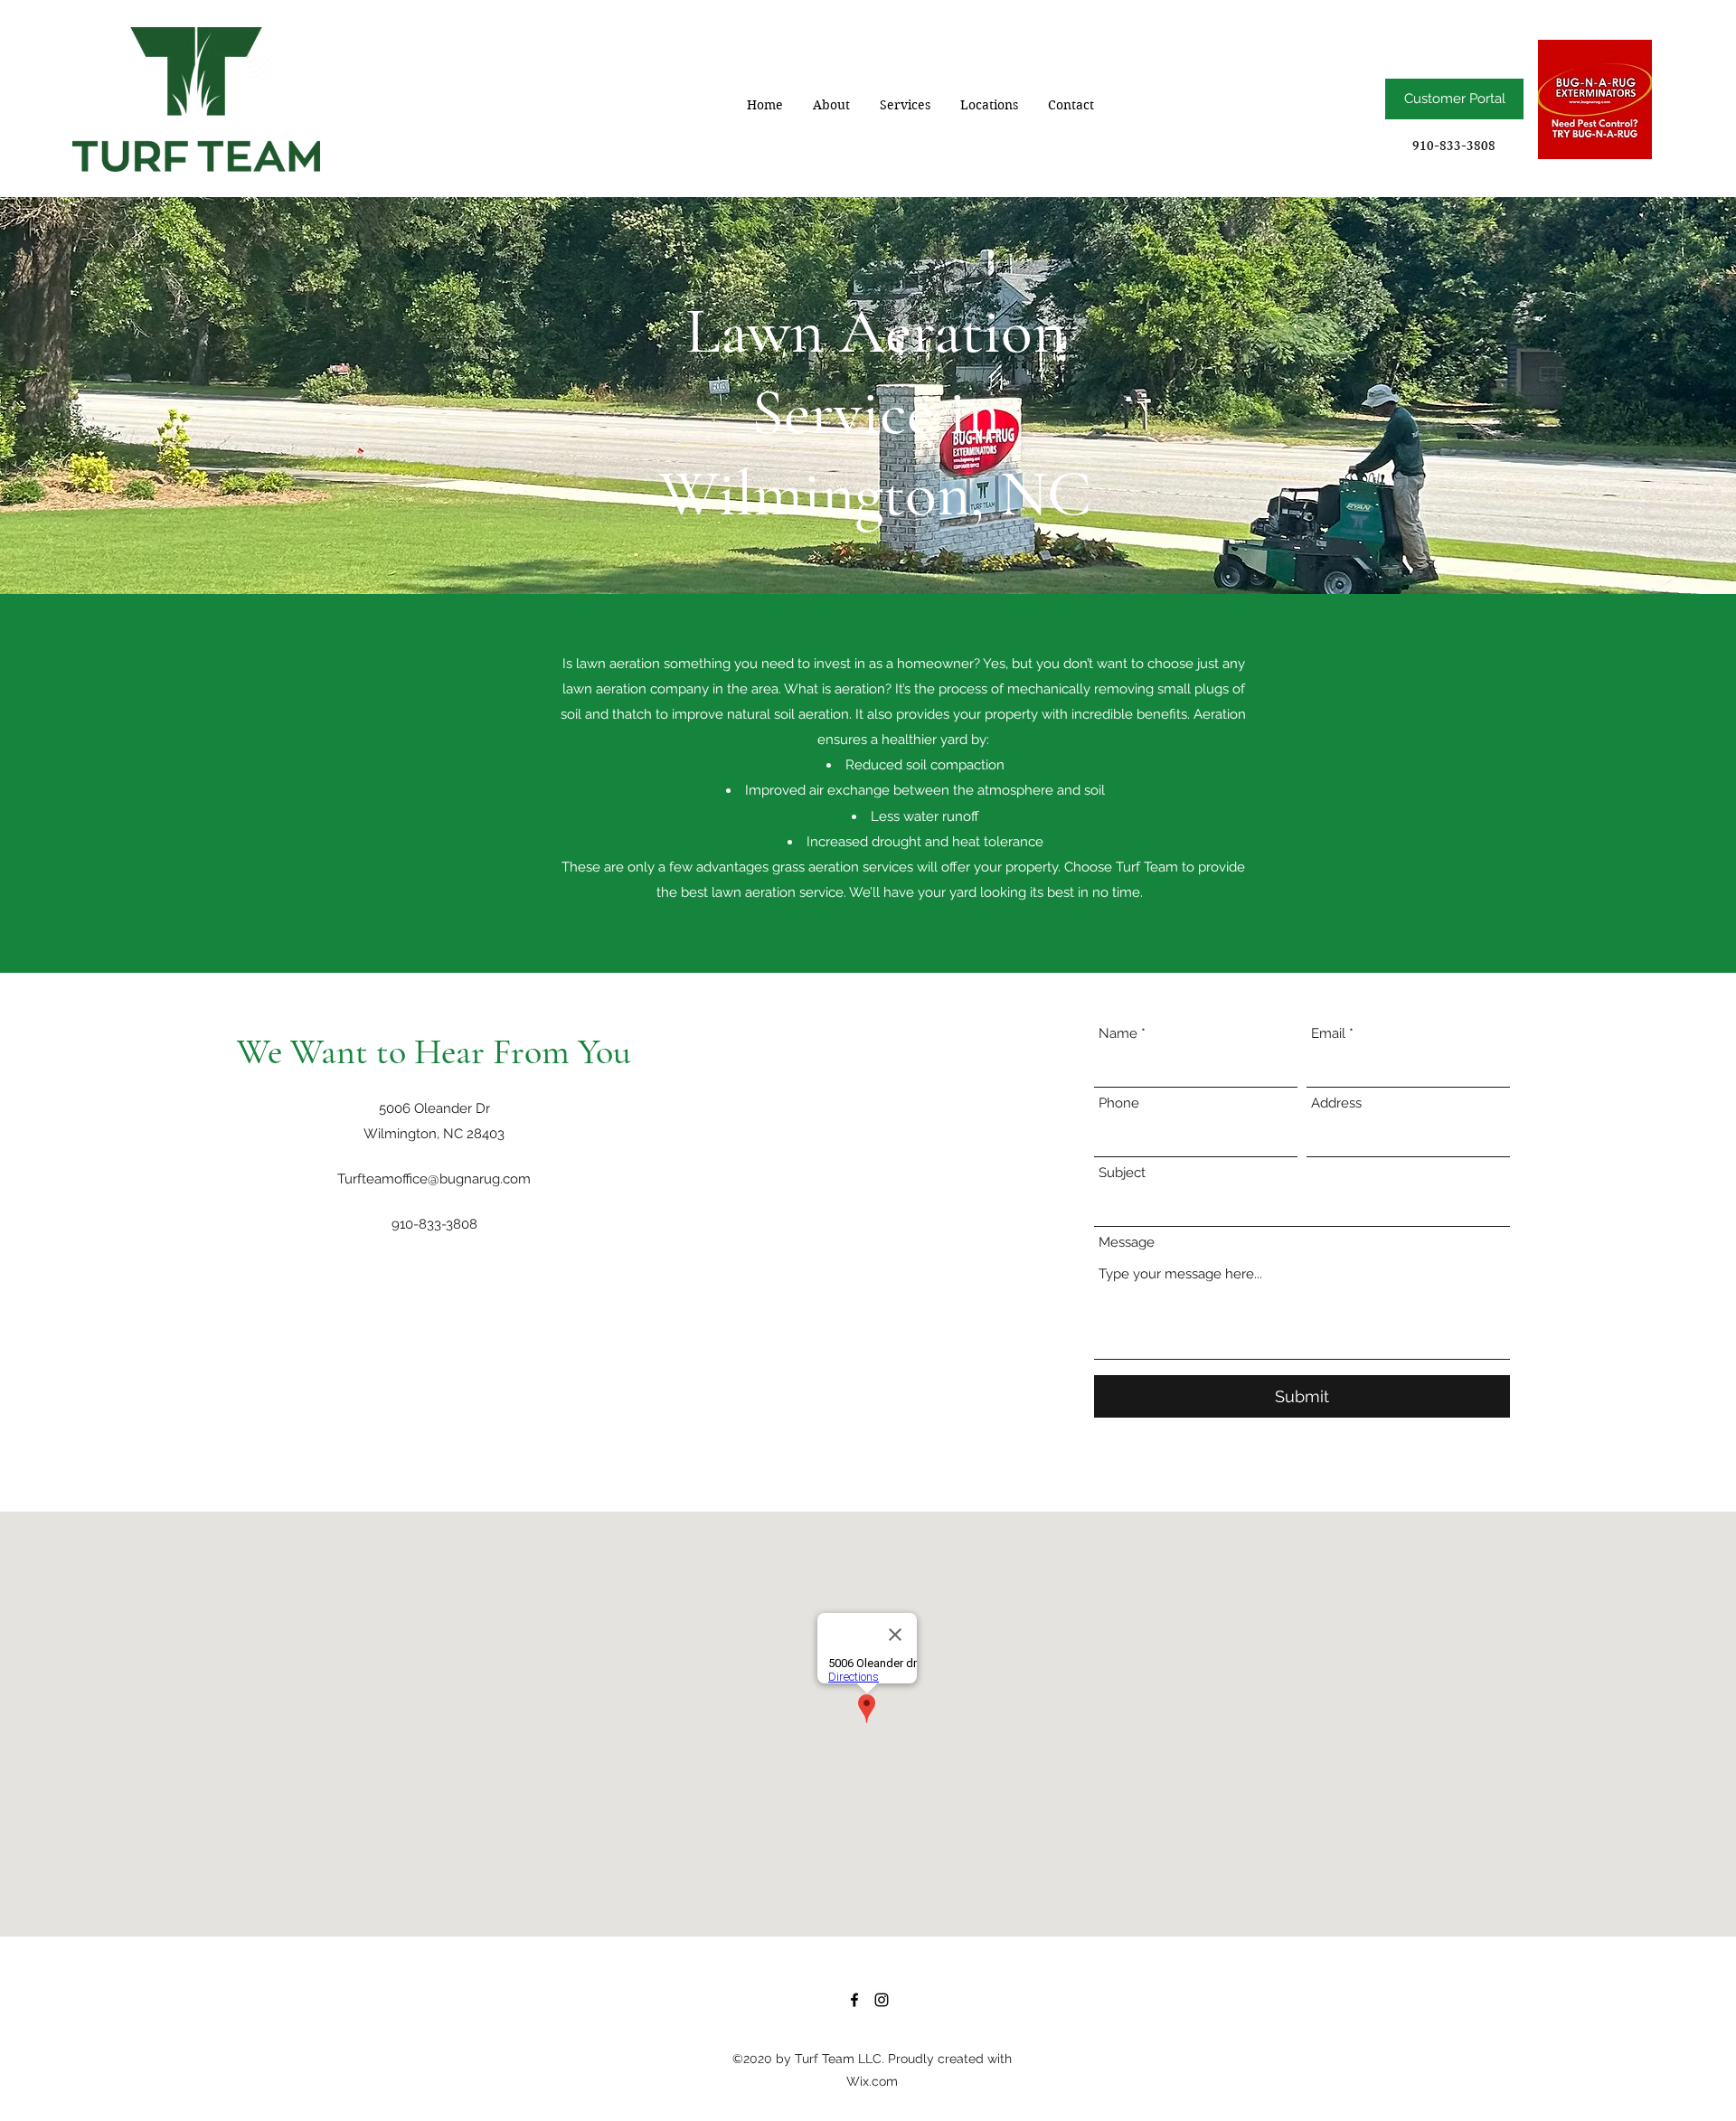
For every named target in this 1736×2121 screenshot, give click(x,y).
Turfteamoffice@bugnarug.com (434, 1179)
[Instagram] (882, 2000)
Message (1127, 1243)
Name (1118, 1034)
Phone (1119, 1103)
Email (1328, 1034)
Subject (1122, 1173)
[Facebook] (854, 2000)
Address (1336, 1103)
